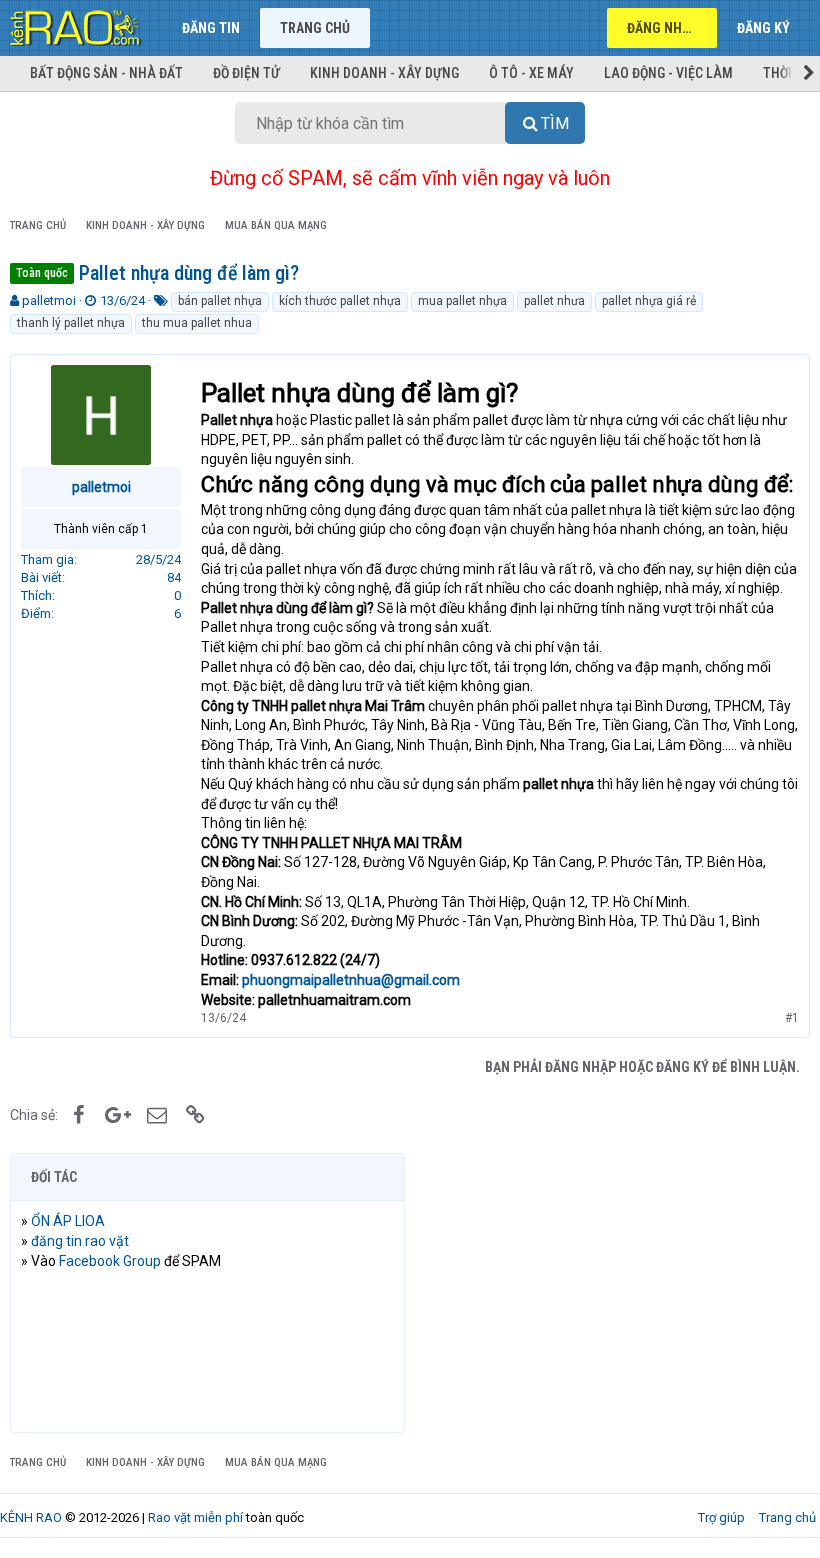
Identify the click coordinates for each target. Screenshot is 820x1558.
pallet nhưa (554, 301)
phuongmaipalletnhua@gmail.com (351, 980)
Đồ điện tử (246, 73)
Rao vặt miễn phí (195, 1517)
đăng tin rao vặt (80, 1241)
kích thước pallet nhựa (340, 301)
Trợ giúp (721, 1517)
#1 (792, 1018)
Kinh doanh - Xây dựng (384, 73)
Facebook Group (110, 1261)
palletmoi (49, 300)
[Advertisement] (612, 1293)
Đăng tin (211, 28)
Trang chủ (315, 28)
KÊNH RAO (31, 1517)
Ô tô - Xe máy (531, 73)
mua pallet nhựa (462, 301)
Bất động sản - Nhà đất (106, 73)
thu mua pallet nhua (197, 323)
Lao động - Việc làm (668, 73)
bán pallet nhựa (220, 301)
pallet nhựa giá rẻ (649, 301)
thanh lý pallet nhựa (71, 323)
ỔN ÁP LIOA (68, 1221)
